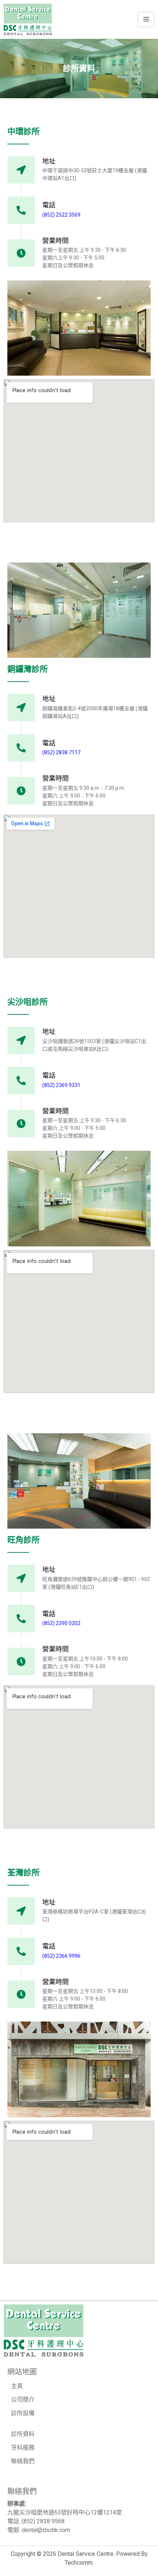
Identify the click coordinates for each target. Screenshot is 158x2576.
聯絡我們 (23, 2461)
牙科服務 (23, 2448)
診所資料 (23, 2434)
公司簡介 (23, 2400)
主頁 (17, 2386)
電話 (49, 205)
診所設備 (23, 2413)
